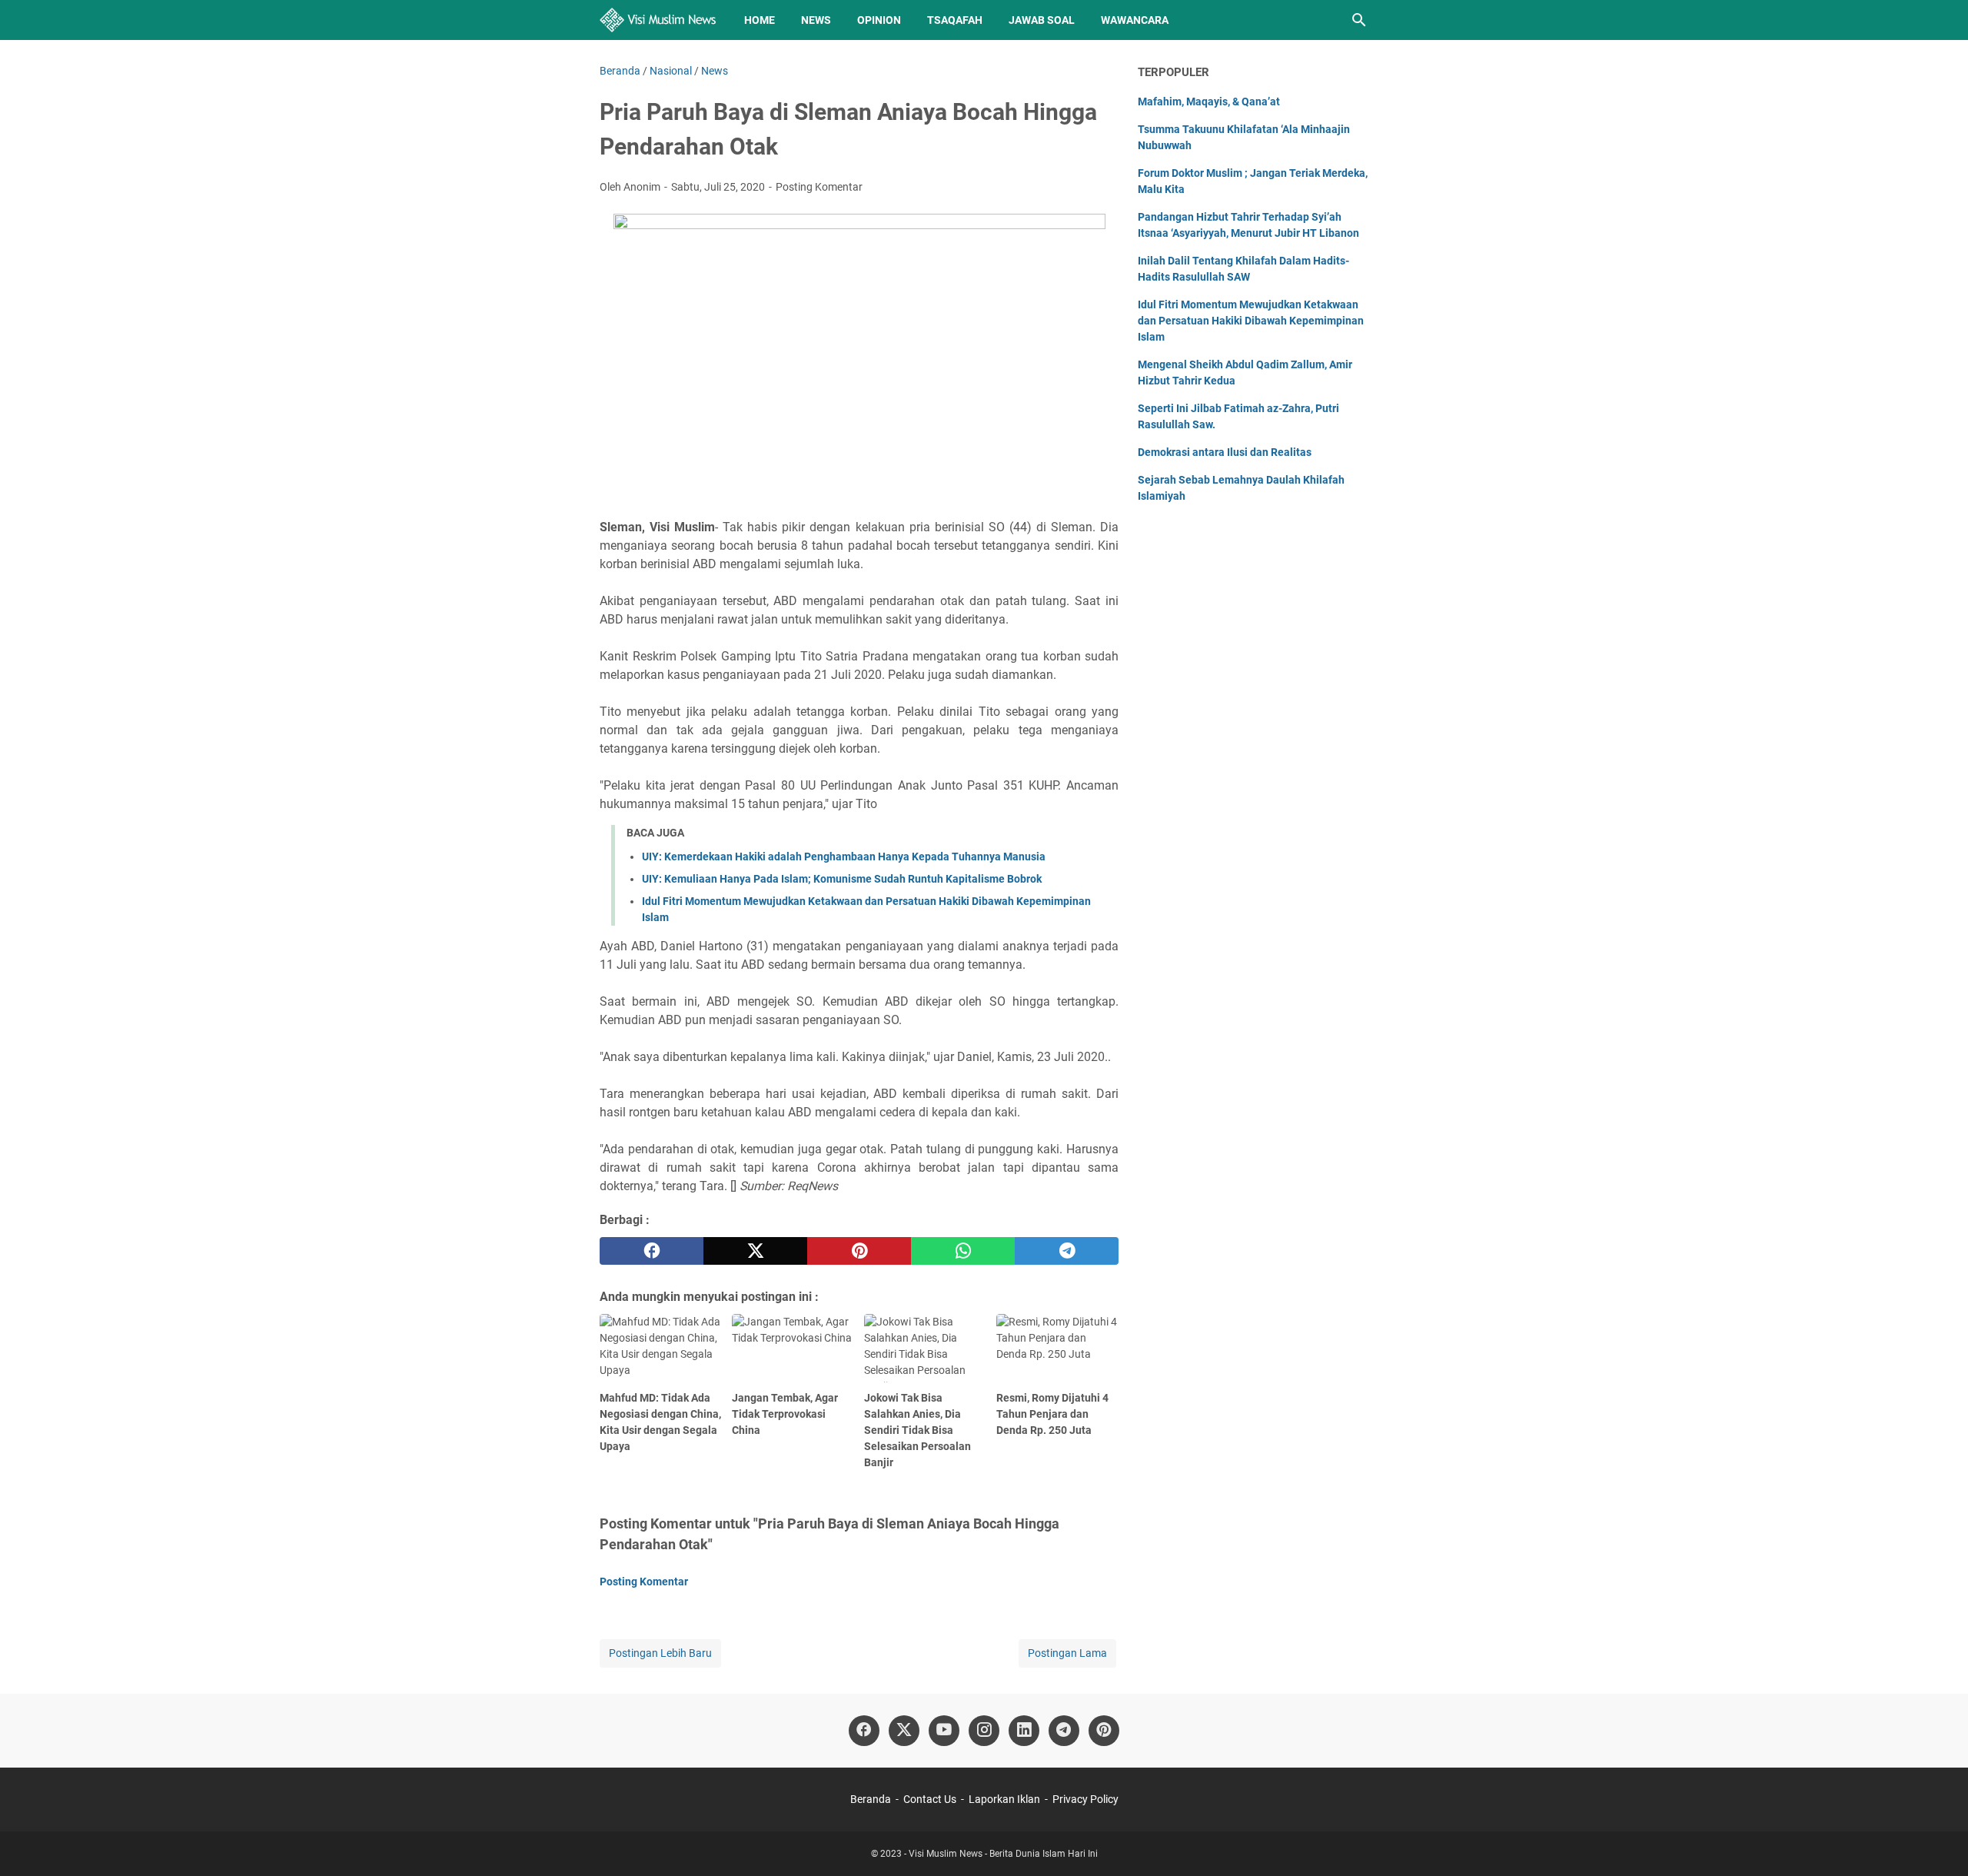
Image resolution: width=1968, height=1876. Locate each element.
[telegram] (1067, 1251)
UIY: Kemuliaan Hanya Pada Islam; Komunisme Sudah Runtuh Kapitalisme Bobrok (842, 879)
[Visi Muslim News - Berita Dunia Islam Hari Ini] (658, 20)
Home (760, 20)
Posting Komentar (819, 187)
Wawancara (1135, 20)
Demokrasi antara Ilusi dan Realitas (1225, 452)
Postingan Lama (1067, 1653)
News (816, 20)
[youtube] (944, 1731)
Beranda (871, 1799)
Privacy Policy (1085, 1799)
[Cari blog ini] (1359, 20)
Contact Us (930, 1799)
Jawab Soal (1042, 20)
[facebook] (652, 1251)
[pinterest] (859, 1251)
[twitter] (755, 1251)
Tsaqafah (955, 20)
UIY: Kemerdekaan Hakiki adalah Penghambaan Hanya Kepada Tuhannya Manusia (844, 857)
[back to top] (1937, 1841)
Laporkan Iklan (1004, 1799)
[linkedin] (1024, 1731)
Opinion (879, 20)
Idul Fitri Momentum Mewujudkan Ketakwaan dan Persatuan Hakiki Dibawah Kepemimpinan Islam (1251, 321)
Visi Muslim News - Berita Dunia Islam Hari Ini (1003, 1854)
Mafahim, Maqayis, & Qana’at (1209, 101)
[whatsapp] (963, 1251)
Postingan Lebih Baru (660, 1653)
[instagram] (984, 1731)
